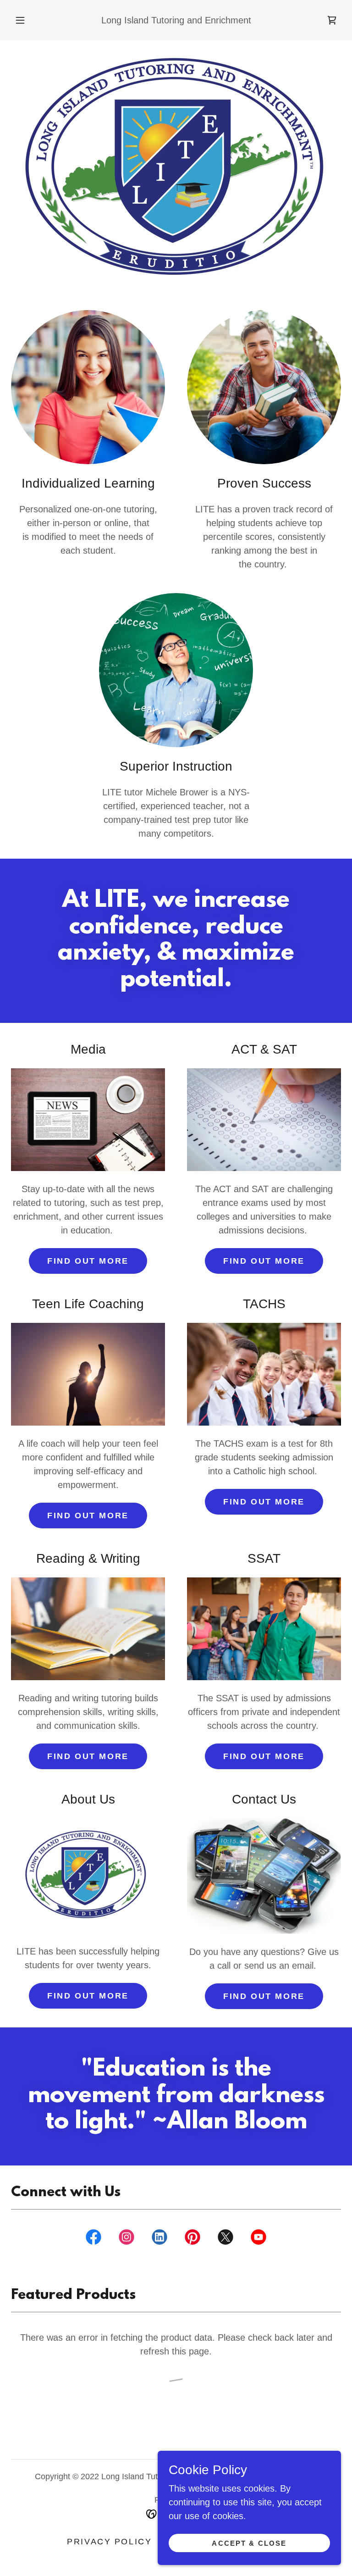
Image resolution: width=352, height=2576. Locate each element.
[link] (332, 20)
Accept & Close (249, 2543)
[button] (25, 20)
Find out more (88, 1261)
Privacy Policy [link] (109, 2542)
